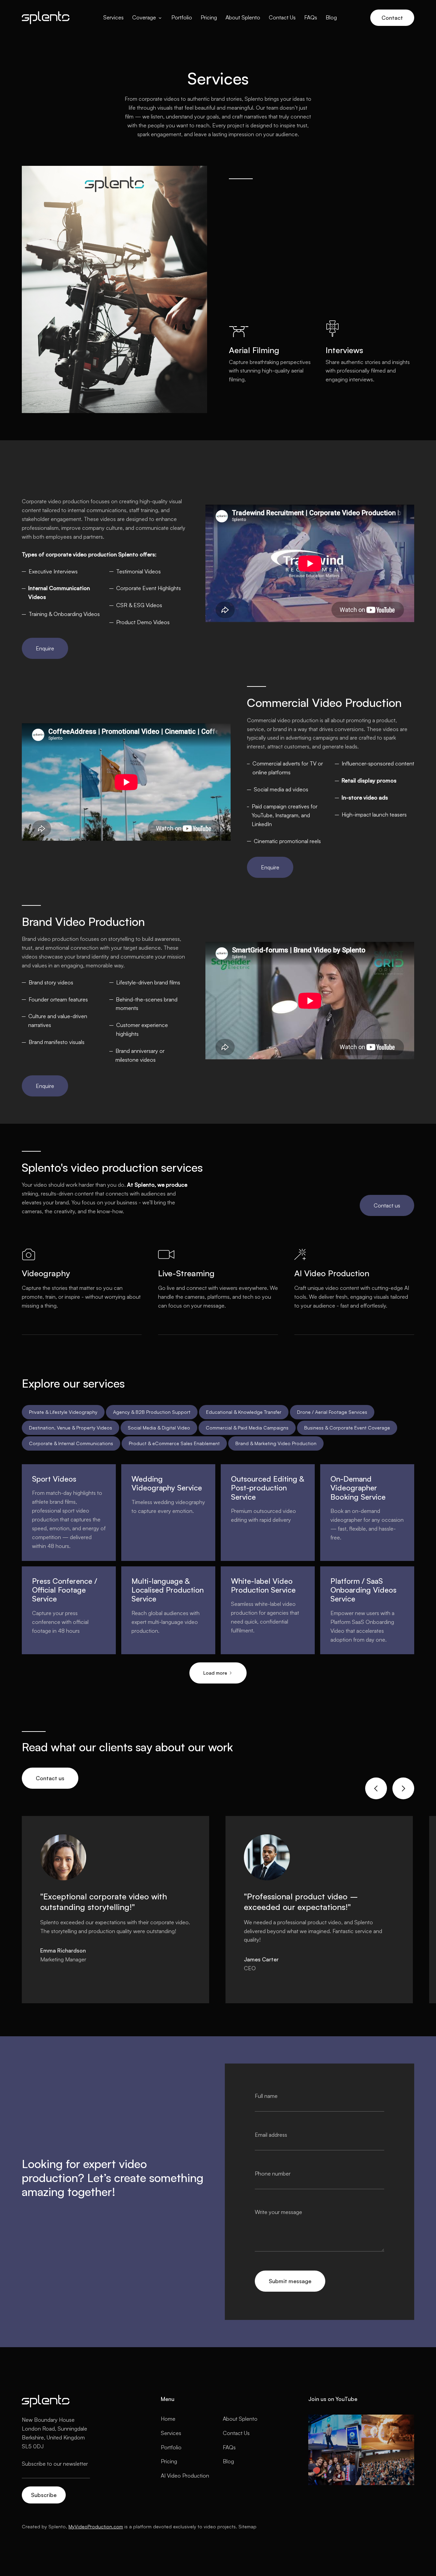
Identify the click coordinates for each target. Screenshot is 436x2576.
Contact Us (282, 17)
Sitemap (247, 2526)
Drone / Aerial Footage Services (332, 1412)
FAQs (311, 17)
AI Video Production (185, 2476)
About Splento (243, 17)
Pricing (209, 17)
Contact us (387, 1205)
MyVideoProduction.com (96, 2526)
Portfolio (182, 17)
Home (168, 2419)
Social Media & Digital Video (159, 1428)
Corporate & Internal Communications (71, 1443)
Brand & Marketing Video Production (276, 1443)
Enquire (45, 648)
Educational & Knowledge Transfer (244, 1412)
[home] (46, 18)
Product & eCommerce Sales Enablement (174, 1443)
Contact (392, 18)
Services (113, 17)
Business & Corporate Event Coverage (347, 1428)
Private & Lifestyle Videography (63, 1412)
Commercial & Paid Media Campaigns (247, 1428)
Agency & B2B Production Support (152, 1412)
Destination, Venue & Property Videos (71, 1428)
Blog (331, 17)
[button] (147, 18)
